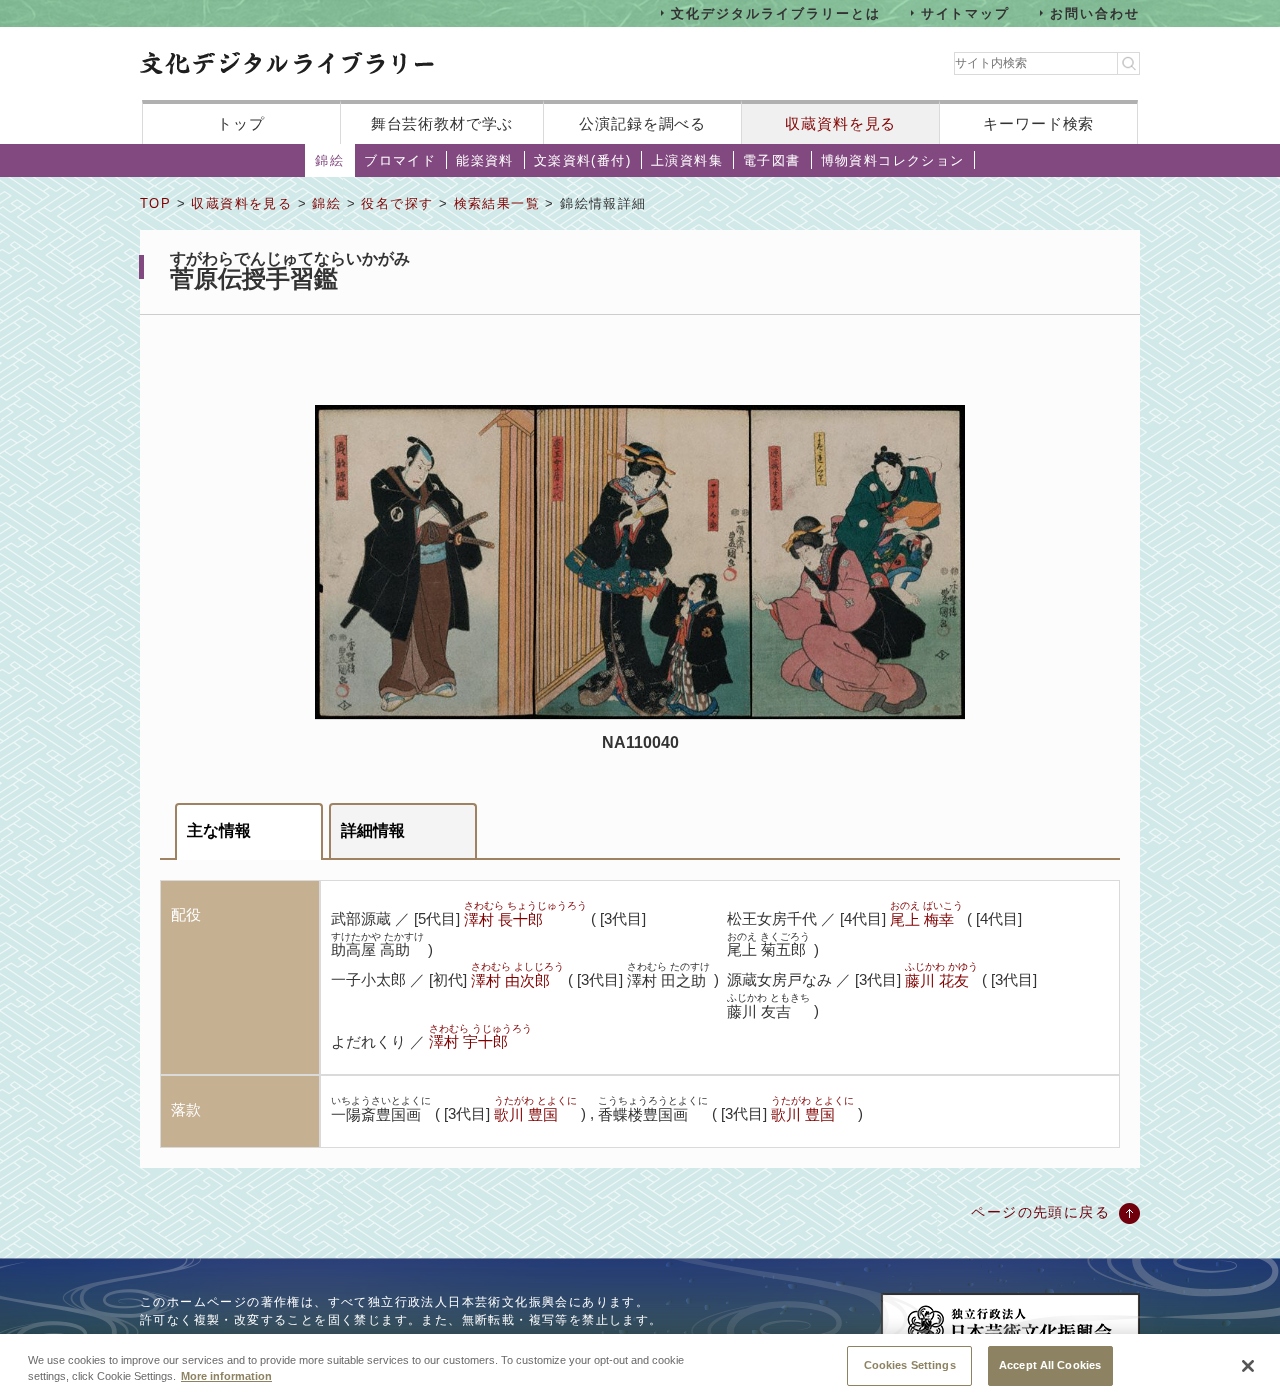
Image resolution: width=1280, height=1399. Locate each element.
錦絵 (329, 160)
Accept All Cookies (1050, 1364)
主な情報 (219, 830)
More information (226, 1377)
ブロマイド (400, 160)
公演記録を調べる (642, 123)
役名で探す (397, 203)
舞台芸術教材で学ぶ (442, 123)
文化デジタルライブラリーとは (775, 12)
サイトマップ (966, 12)
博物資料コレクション (893, 160)
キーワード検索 (1038, 123)
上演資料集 (687, 160)
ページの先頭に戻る (1040, 1212)
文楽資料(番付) (582, 160)
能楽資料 (485, 160)
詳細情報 (373, 830)
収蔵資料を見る (840, 123)
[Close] (1248, 1366)
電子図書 (772, 160)
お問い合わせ (1095, 12)
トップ (241, 123)
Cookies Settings (910, 1364)
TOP (155, 203)
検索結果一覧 (497, 203)
